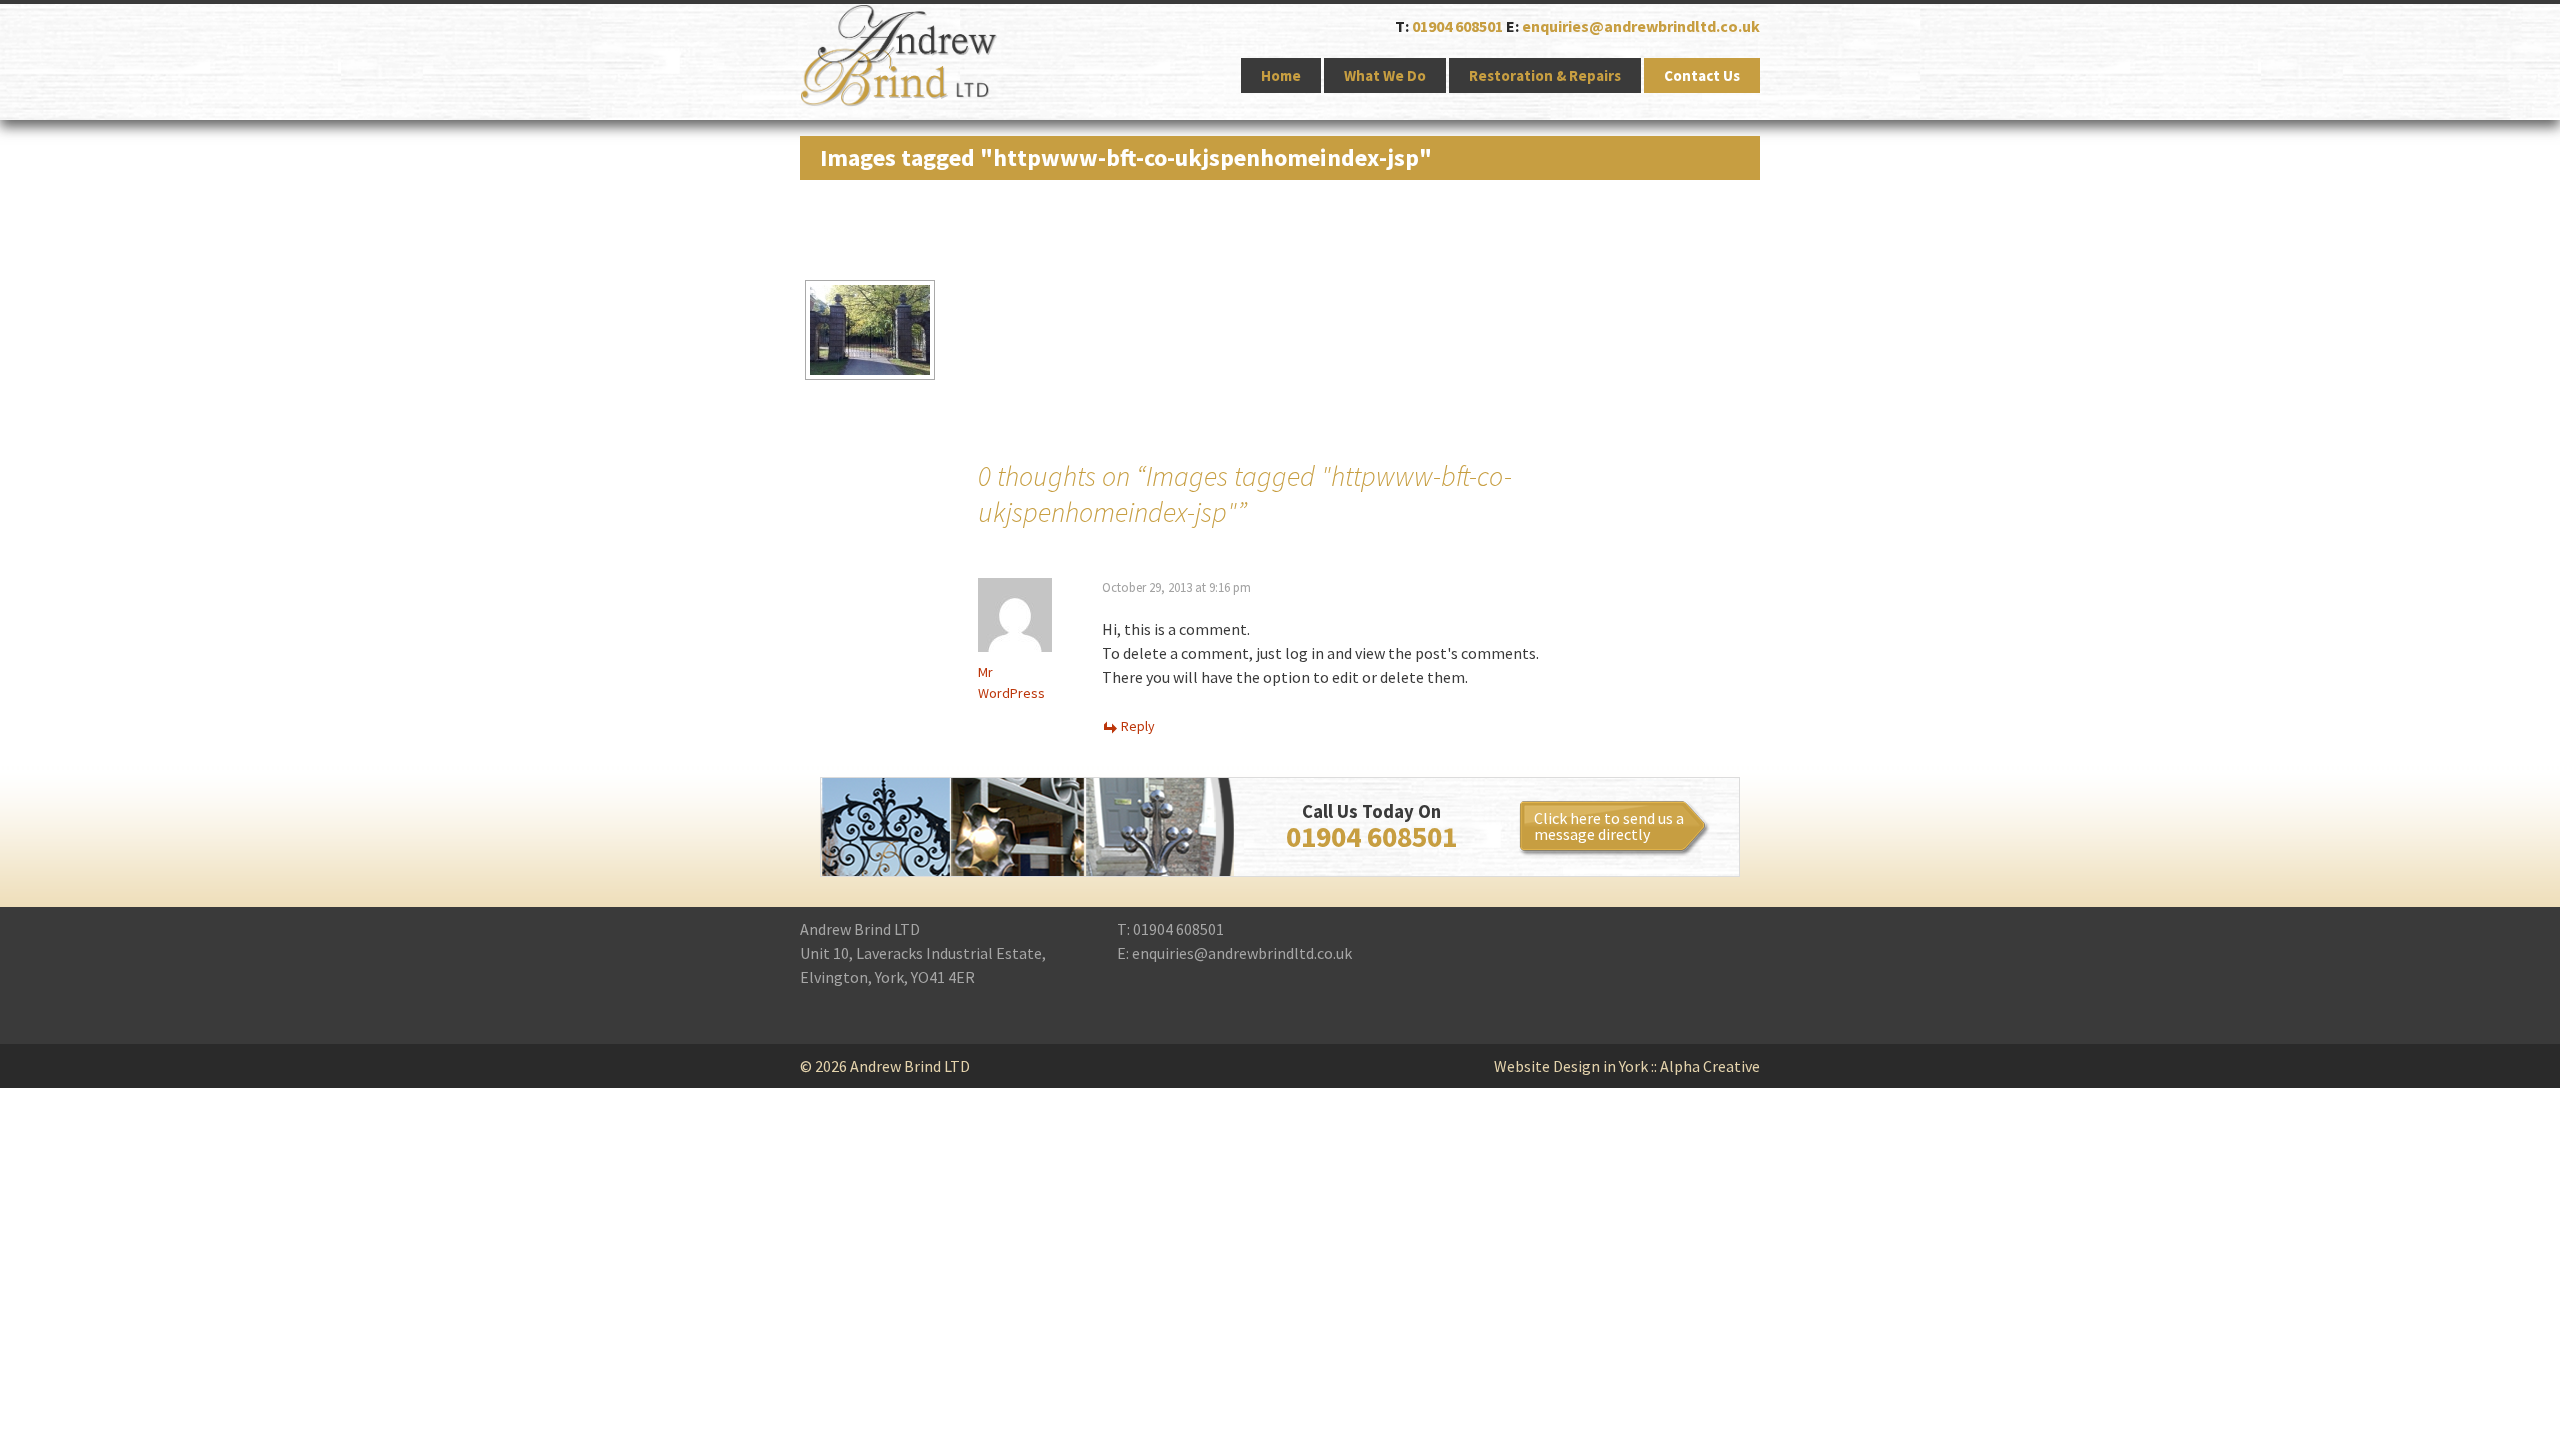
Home (1281, 75)
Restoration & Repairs (1545, 75)
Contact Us (1702, 75)
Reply (1138, 726)
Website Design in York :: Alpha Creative (1627, 1066)
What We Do (1385, 75)
